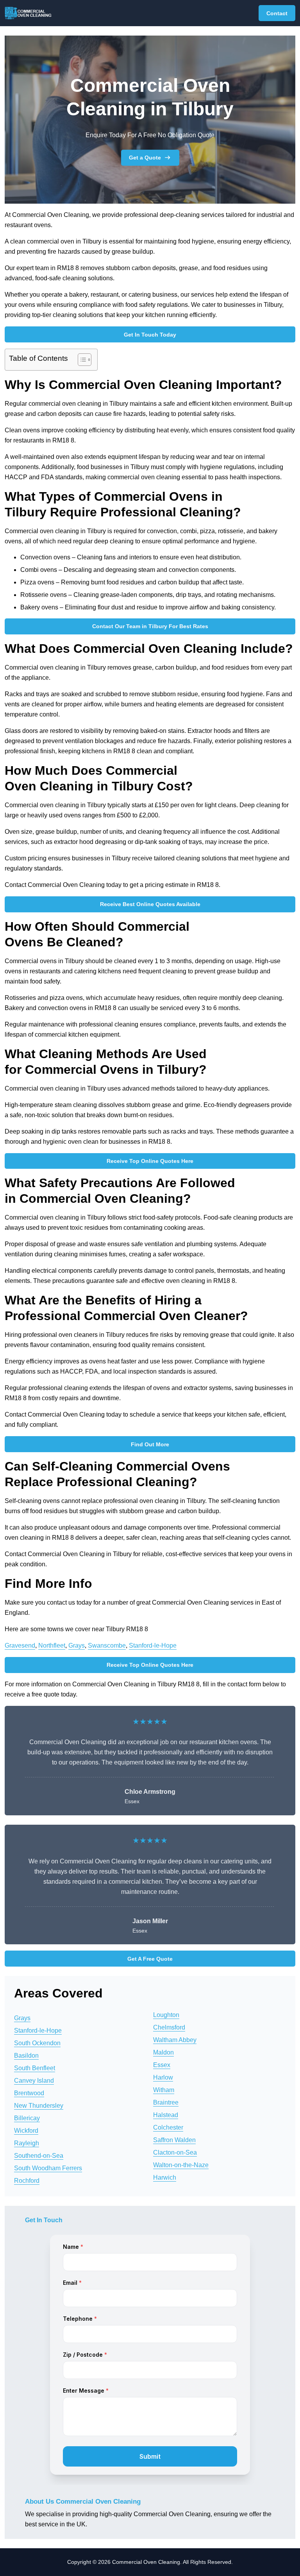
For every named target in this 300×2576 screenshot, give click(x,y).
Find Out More (150, 1444)
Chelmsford (169, 2027)
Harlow (163, 2077)
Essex (162, 2065)
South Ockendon (37, 2043)
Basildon (26, 2056)
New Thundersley (39, 2106)
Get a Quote (145, 158)
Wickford (26, 2131)
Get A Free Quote (150, 1959)
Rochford (27, 2181)
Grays (77, 1645)
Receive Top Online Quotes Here (150, 1161)
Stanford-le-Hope (153, 1645)
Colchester (168, 2127)
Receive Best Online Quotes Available (150, 904)
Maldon (163, 2052)
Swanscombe (107, 1645)
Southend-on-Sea (39, 2156)
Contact (277, 13)
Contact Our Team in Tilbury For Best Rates (150, 626)
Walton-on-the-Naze (181, 2165)
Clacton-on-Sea (175, 2152)
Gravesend (20, 1645)
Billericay (27, 2118)
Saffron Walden (174, 2140)
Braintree (166, 2102)
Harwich (165, 2177)
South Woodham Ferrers (48, 2168)
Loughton (166, 2015)
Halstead (166, 2115)
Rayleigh (27, 2143)
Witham (164, 2090)
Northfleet (52, 1645)
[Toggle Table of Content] (81, 360)
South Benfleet (35, 2068)
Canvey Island (34, 2081)
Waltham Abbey (175, 2040)
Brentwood (29, 2093)
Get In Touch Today (150, 335)
